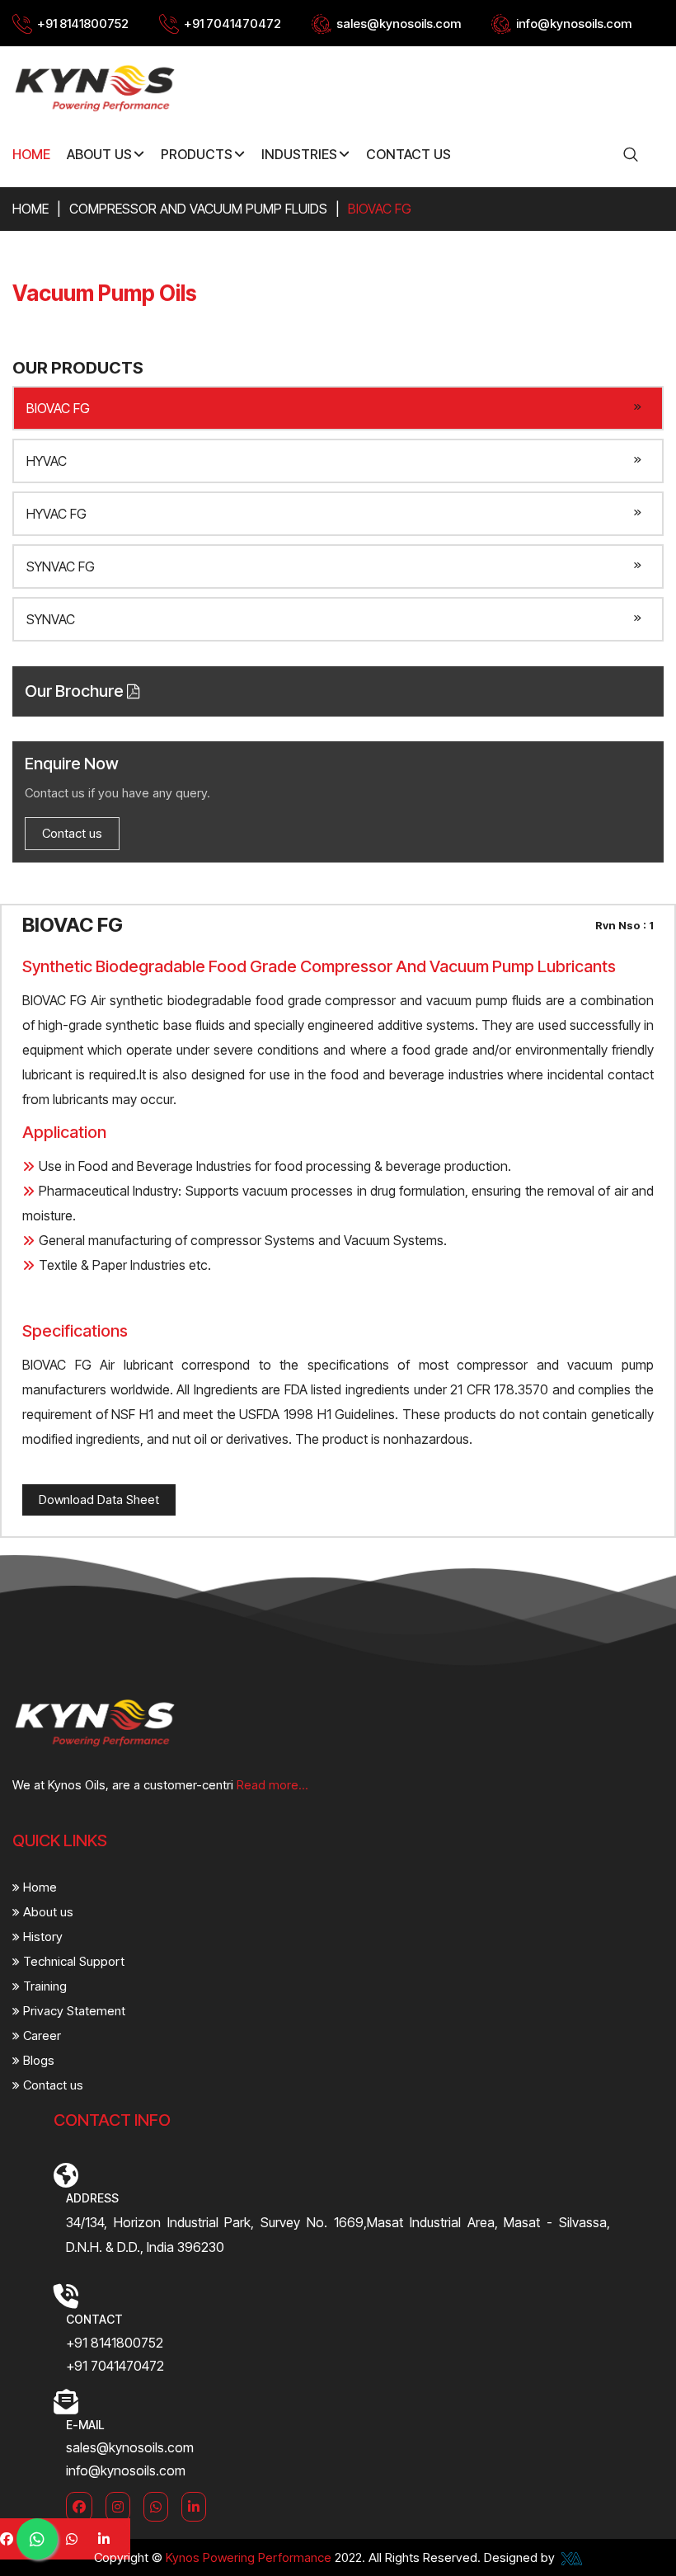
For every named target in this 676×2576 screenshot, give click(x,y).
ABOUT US (99, 154)
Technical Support (72, 1961)
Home (31, 209)
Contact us (72, 833)
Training (43, 1986)
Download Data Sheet (99, 1500)
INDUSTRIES (299, 154)
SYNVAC (51, 619)
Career (40, 2035)
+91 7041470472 (232, 24)
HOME (31, 154)
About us (47, 1912)
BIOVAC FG (58, 408)
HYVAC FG (56, 514)
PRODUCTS (197, 154)
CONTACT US (408, 154)
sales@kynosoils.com (399, 24)
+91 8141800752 (83, 24)
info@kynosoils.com (574, 24)
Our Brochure (76, 691)
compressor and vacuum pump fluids (198, 209)
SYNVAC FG (61, 566)
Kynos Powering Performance (249, 2557)
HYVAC (47, 461)
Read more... (272, 1785)
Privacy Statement (73, 2011)
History (41, 1937)
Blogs (37, 2060)
